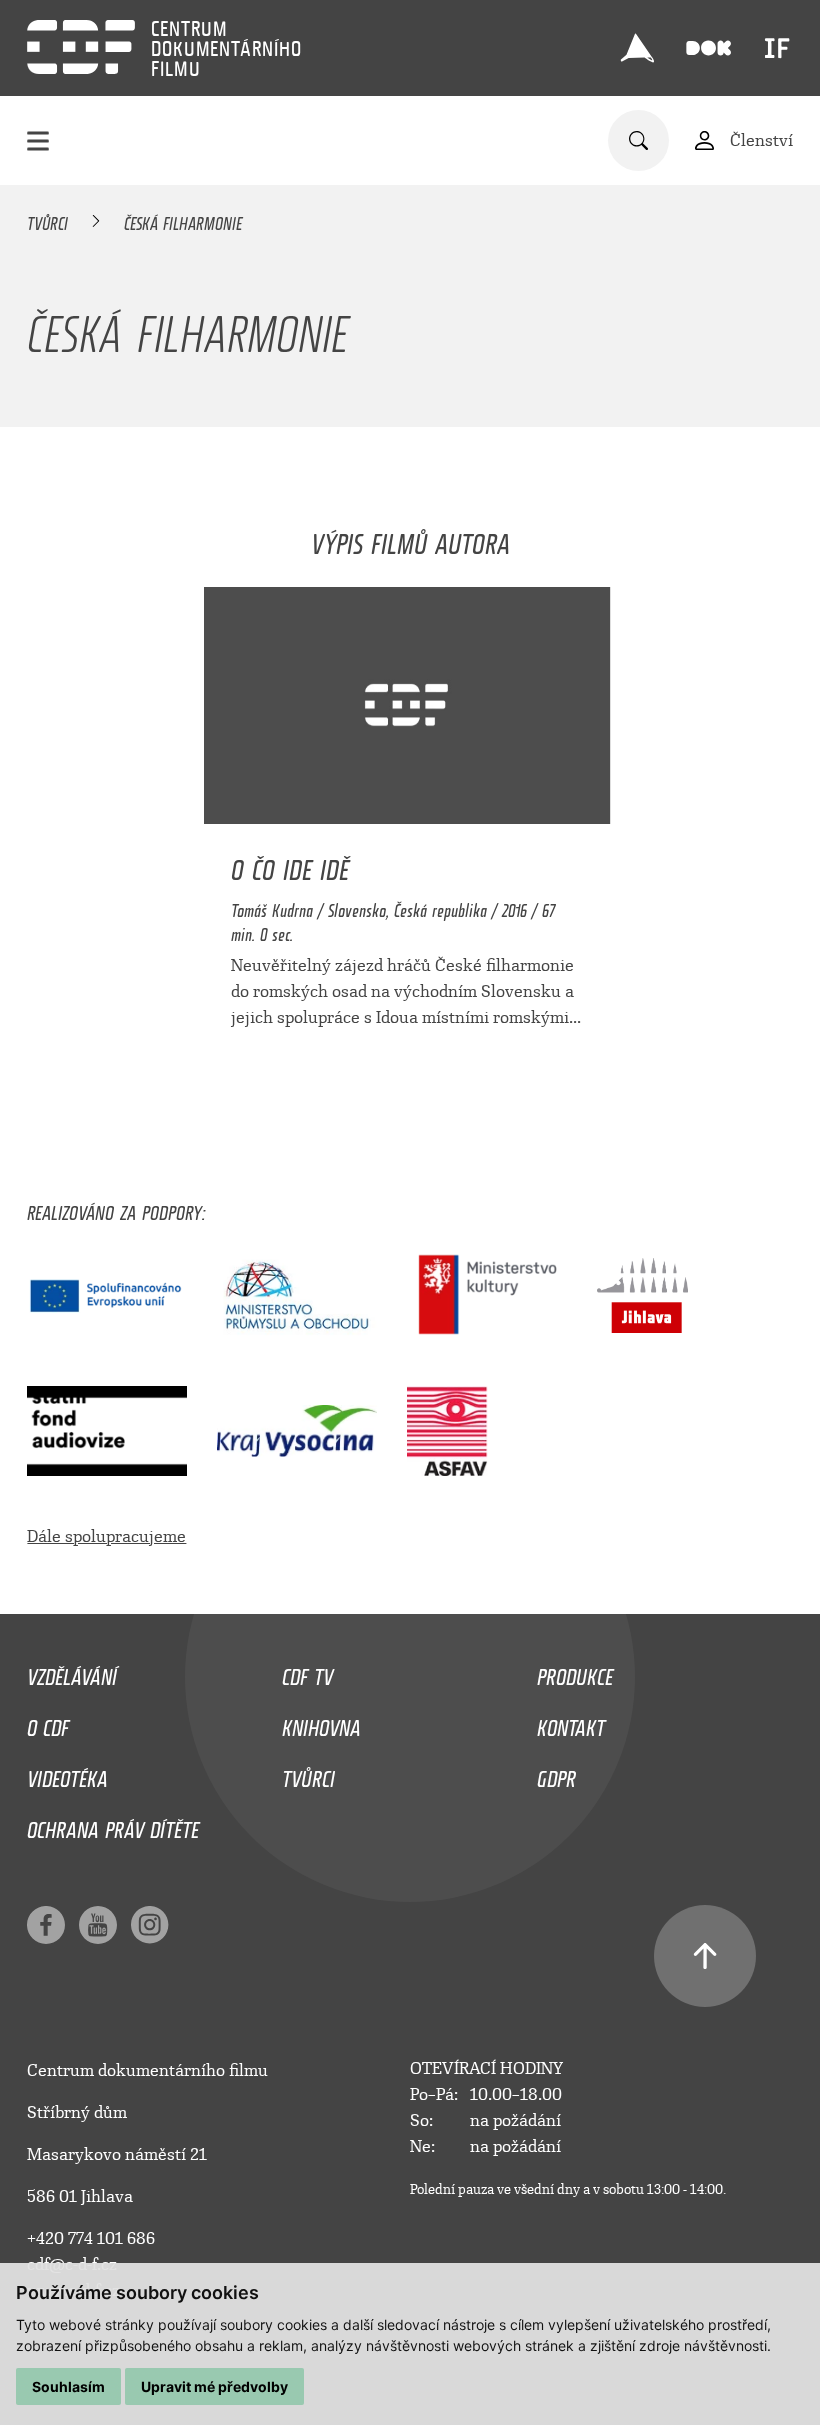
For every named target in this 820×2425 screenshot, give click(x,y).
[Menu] (38, 140)
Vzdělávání (72, 1672)
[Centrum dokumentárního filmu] (81, 47)
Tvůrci (47, 220)
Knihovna (321, 1723)
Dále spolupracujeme (106, 1536)
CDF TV (307, 1672)
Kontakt (571, 1723)
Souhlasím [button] (68, 2386)
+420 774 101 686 (91, 2238)
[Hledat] (638, 140)
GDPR (556, 1774)
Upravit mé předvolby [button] (214, 2386)
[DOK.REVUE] (708, 48)
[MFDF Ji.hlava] (637, 48)
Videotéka (67, 1774)
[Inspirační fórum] (777, 48)
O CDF (48, 1723)
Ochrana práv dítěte (113, 1825)
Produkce (575, 1672)
